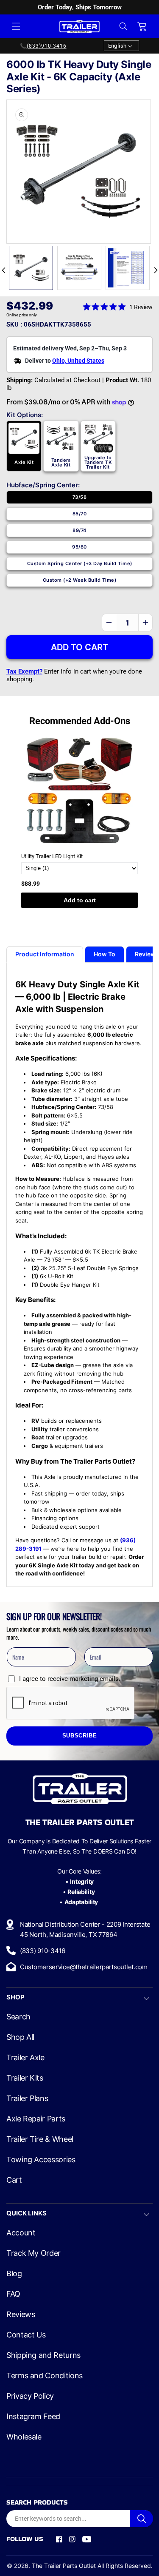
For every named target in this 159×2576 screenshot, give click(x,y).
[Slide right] (156, 270)
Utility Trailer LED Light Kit (52, 856)
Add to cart (80, 900)
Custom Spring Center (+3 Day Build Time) (80, 563)
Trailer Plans (27, 2098)
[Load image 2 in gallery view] (79, 268)
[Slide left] (3, 270)
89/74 (79, 530)
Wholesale (24, 2437)
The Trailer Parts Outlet (64, 2566)
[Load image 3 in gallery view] (128, 268)
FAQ (13, 2294)
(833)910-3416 (47, 46)
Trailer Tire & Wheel (40, 2139)
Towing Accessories (41, 2160)
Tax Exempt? (24, 671)
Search (18, 2017)
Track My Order (33, 2253)
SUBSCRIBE (80, 1736)
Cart (14, 2180)
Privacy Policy (30, 2396)
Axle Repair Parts (36, 2119)
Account (21, 2233)
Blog (14, 2274)
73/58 (79, 497)
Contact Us (26, 2335)
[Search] (142, 2519)
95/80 (79, 547)
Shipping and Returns (43, 2355)
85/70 (80, 514)
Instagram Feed (33, 2417)
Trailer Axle (25, 2058)
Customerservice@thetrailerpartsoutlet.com (84, 1967)
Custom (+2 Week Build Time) (80, 580)
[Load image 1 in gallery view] (31, 268)
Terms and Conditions (45, 2376)
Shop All (20, 2037)
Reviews (21, 2314)
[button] (16, 26)
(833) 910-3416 (43, 1951)
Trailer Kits (25, 2078)
